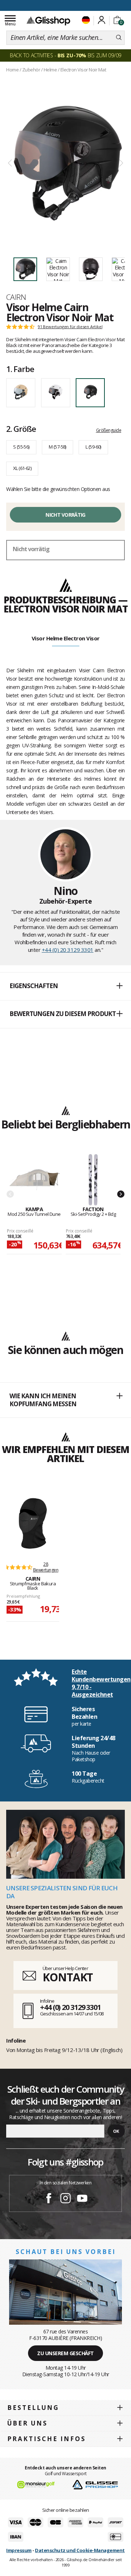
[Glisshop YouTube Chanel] (82, 2199)
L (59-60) (93, 447)
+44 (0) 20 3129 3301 (68, 950)
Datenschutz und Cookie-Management (80, 2550)
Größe (21, 429)
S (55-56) (21, 447)
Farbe (20, 369)
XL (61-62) (22, 468)
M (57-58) (57, 447)
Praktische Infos (47, 2439)
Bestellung (33, 2408)
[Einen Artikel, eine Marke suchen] (119, 38)
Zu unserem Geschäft (65, 2353)
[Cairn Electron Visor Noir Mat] (65, 163)
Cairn (16, 297)
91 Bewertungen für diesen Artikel (70, 327)
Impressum (19, 2550)
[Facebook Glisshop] (49, 2199)
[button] (65, 986)
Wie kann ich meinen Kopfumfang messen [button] (43, 1400)
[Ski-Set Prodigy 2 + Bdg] (93, 1180)
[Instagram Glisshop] (65, 2199)
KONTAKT (68, 1977)
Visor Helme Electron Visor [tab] (66, 638)
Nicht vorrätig (65, 515)
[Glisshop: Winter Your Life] (48, 21)
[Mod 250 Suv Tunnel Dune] (34, 1180)
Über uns (27, 2423)
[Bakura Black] (33, 1523)
